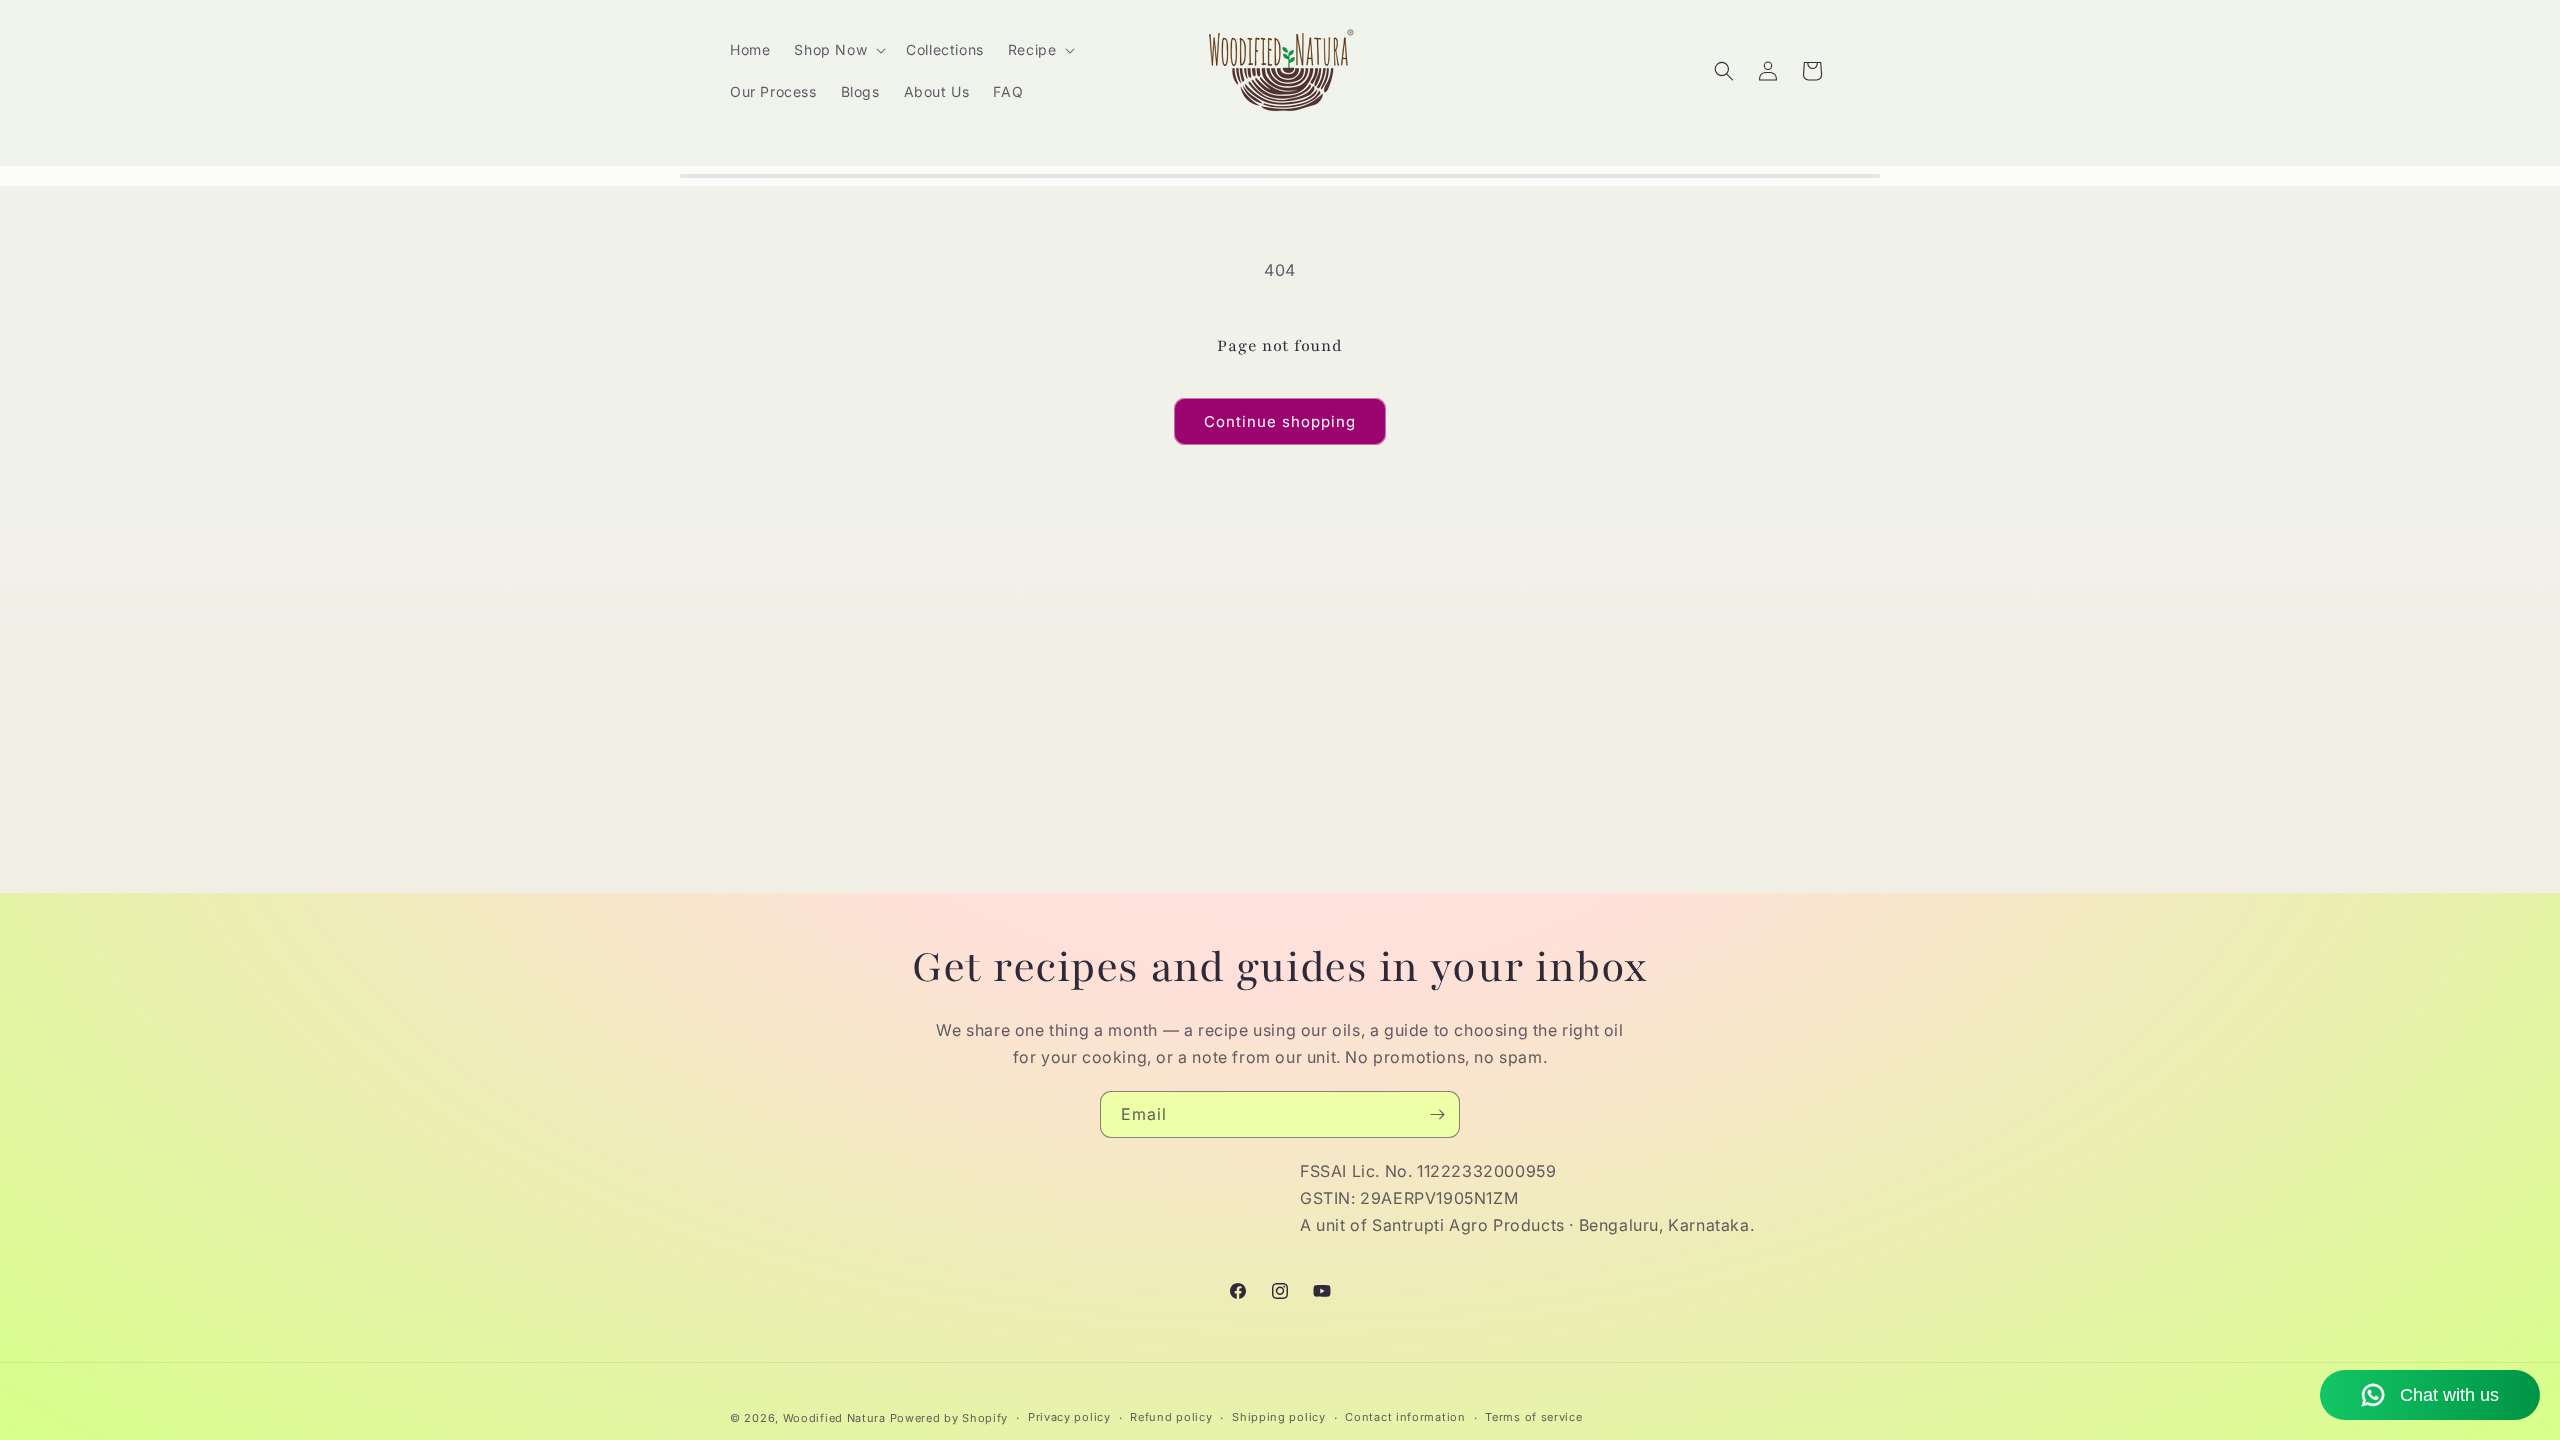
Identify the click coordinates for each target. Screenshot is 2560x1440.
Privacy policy (1069, 1417)
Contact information (1405, 1417)
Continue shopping (1280, 421)
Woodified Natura (834, 1418)
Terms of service (1533, 1417)
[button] (838, 50)
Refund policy (1171, 1417)
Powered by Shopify (949, 1418)
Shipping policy (1279, 1417)
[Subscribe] (1437, 1114)
